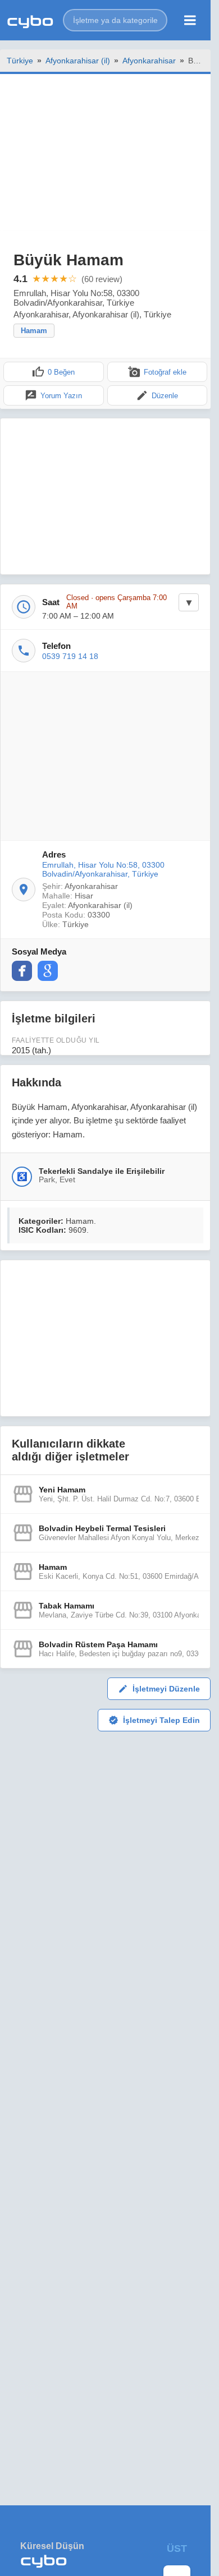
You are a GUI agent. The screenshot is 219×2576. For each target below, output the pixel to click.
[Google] (48, 971)
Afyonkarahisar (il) (78, 61)
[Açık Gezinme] (190, 20)
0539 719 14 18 (70, 656)
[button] (115, 20)
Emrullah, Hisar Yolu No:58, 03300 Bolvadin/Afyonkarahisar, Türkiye (103, 869)
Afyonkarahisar (149, 61)
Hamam (34, 331)
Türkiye (20, 61)
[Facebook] (22, 971)
